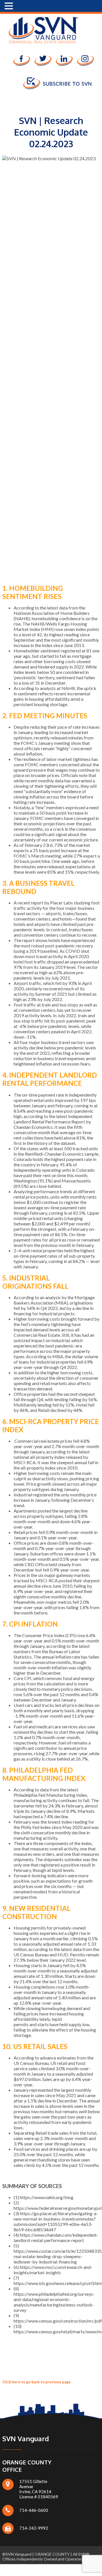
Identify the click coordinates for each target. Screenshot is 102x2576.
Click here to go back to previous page (37, 2382)
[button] (10, 6)
